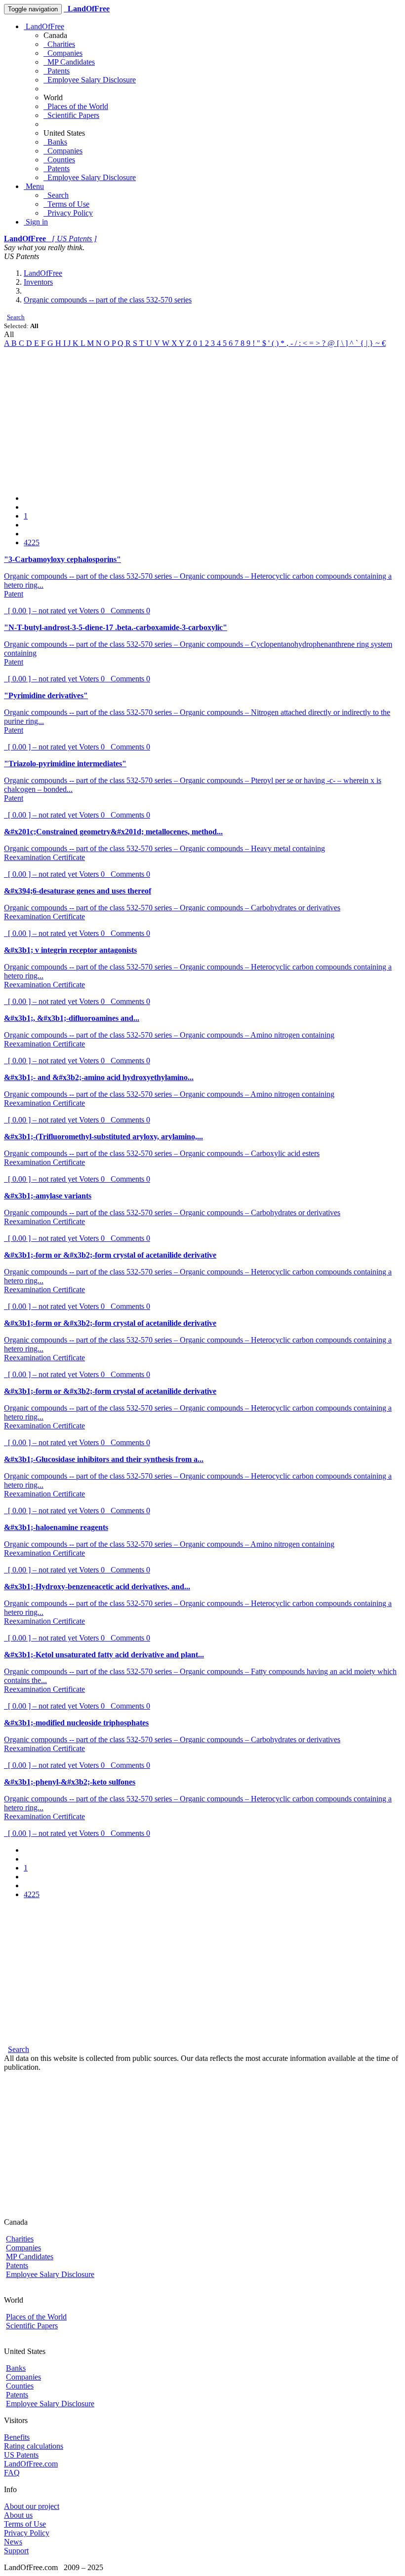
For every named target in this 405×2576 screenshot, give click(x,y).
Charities (59, 44)
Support (16, 2551)
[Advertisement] (202, 417)
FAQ (12, 2473)
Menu (34, 186)
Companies (63, 53)
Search (56, 195)
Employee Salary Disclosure (90, 80)
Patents (57, 71)
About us (18, 2515)
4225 (32, 542)
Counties (59, 160)
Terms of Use (66, 204)
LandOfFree (44, 26)
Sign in (36, 222)
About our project (32, 2506)
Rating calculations (34, 2446)
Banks (55, 142)
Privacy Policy (68, 213)
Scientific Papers (71, 115)
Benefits (17, 2437)
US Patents (21, 2455)
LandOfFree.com (31, 2464)
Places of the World (76, 106)
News (13, 2542)
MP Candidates (69, 62)
